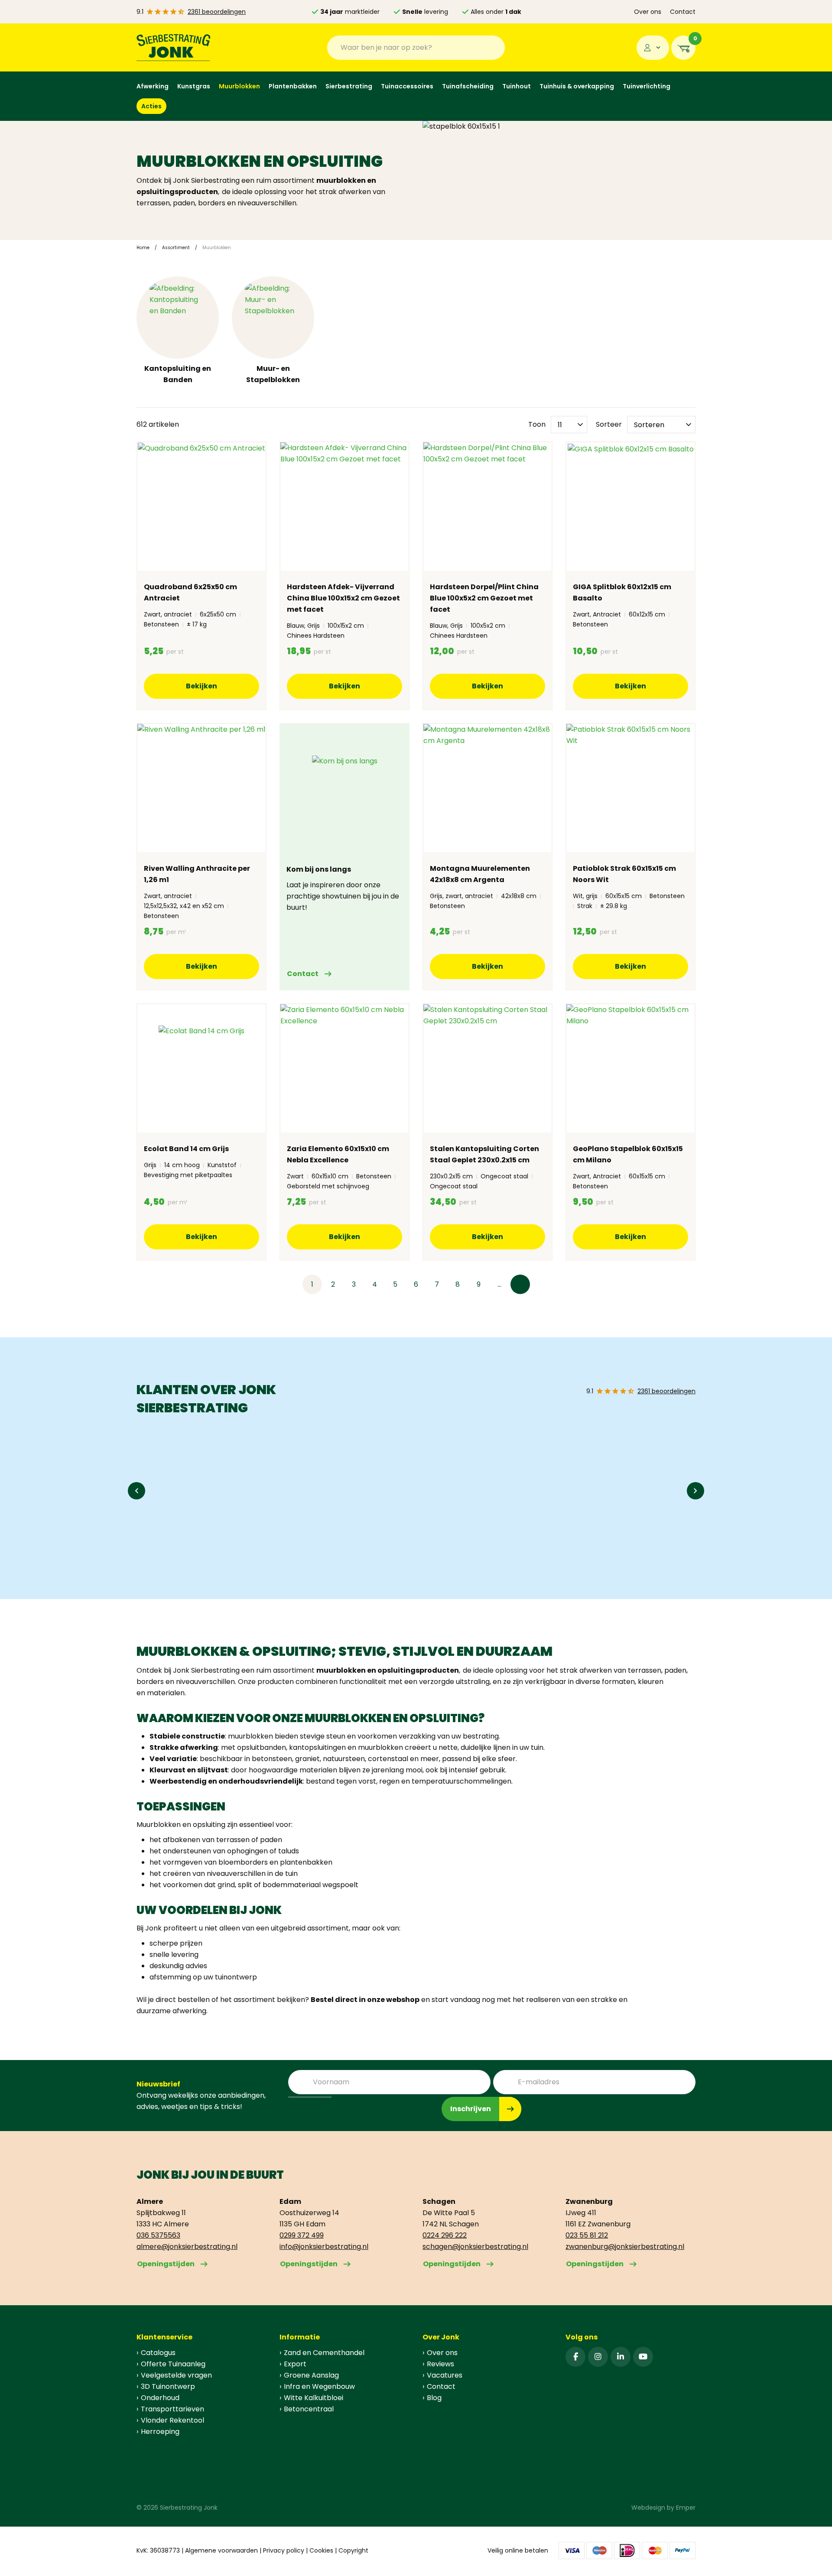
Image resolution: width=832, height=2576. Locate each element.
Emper (686, 2508)
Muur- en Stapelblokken (273, 374)
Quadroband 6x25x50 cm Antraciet (190, 592)
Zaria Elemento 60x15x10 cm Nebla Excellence (338, 1154)
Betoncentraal (309, 2409)
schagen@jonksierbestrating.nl (475, 2247)
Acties (151, 106)
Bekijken (201, 686)
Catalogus (158, 2353)
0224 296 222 (445, 2235)
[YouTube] (643, 2357)
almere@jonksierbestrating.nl (187, 2247)
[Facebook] (575, 2357)
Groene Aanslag (311, 2375)
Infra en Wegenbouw (319, 2386)
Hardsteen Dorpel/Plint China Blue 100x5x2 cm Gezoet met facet (484, 598)
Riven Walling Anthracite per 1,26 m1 (197, 874)
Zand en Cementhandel (324, 2353)
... (499, 1284)
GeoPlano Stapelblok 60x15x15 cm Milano (628, 1154)
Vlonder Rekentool (172, 2420)
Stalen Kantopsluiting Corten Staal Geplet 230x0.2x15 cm (484, 1154)
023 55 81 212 (587, 2235)
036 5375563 (158, 2235)
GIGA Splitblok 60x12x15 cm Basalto (622, 592)
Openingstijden (166, 2264)
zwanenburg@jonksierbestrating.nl (625, 2247)
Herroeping (160, 2432)
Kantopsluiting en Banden (178, 374)
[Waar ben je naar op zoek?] (492, 48)
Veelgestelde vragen (176, 2375)
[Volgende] (520, 1284)
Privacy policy (284, 2550)
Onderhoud (160, 2398)
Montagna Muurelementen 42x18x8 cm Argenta (480, 874)
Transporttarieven (172, 2409)
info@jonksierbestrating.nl (324, 2247)
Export (295, 2364)
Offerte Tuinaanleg (173, 2364)
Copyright (353, 2550)
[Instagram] (598, 2357)
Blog (434, 2398)
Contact (683, 12)
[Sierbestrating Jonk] (174, 47)
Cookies (321, 2550)
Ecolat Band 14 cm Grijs (186, 1149)
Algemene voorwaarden (221, 2550)
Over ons (648, 12)
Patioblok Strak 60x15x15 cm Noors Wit (624, 874)
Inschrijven (471, 2109)
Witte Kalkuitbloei (314, 2398)
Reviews (440, 2364)
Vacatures (445, 2375)
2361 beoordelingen (217, 12)
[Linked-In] (621, 2357)
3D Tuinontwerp (168, 2386)
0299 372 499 (302, 2235)
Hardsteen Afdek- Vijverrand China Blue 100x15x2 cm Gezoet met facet (343, 598)
